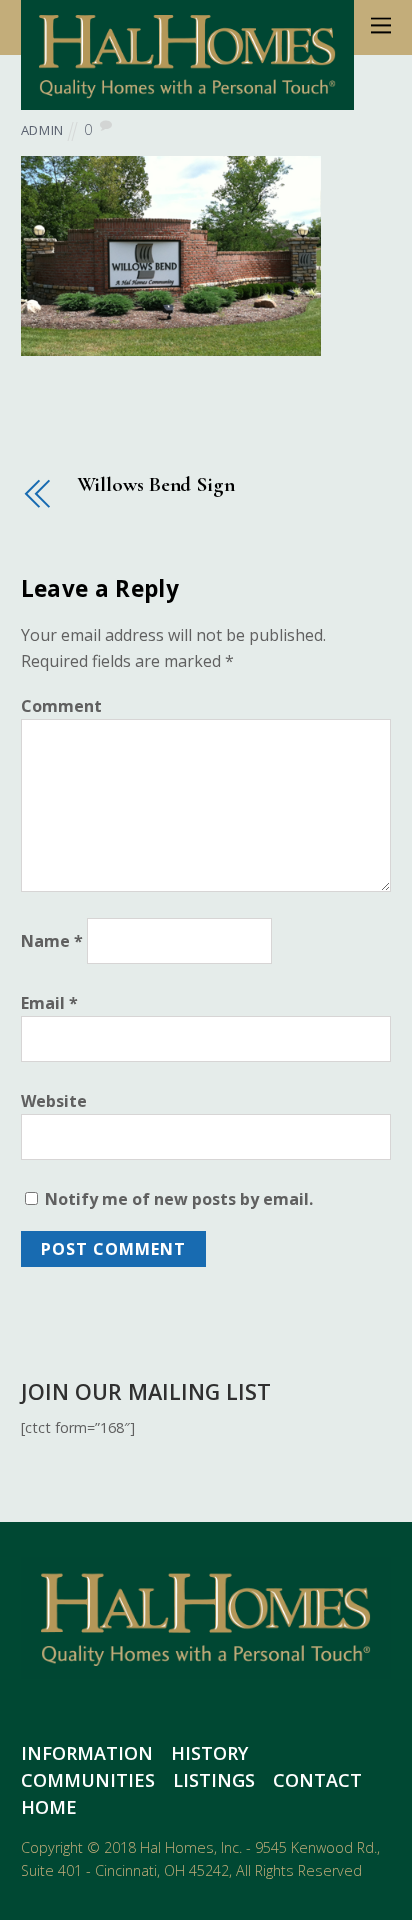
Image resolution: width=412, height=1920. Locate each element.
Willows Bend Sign (156, 485)
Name (52, 941)
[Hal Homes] (188, 98)
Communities (88, 1780)
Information (87, 1753)
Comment (61, 706)
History (209, 1753)
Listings (214, 1780)
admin (42, 130)
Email (49, 1003)
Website (54, 1101)
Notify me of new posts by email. (179, 1199)
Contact (317, 1780)
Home (49, 1807)
